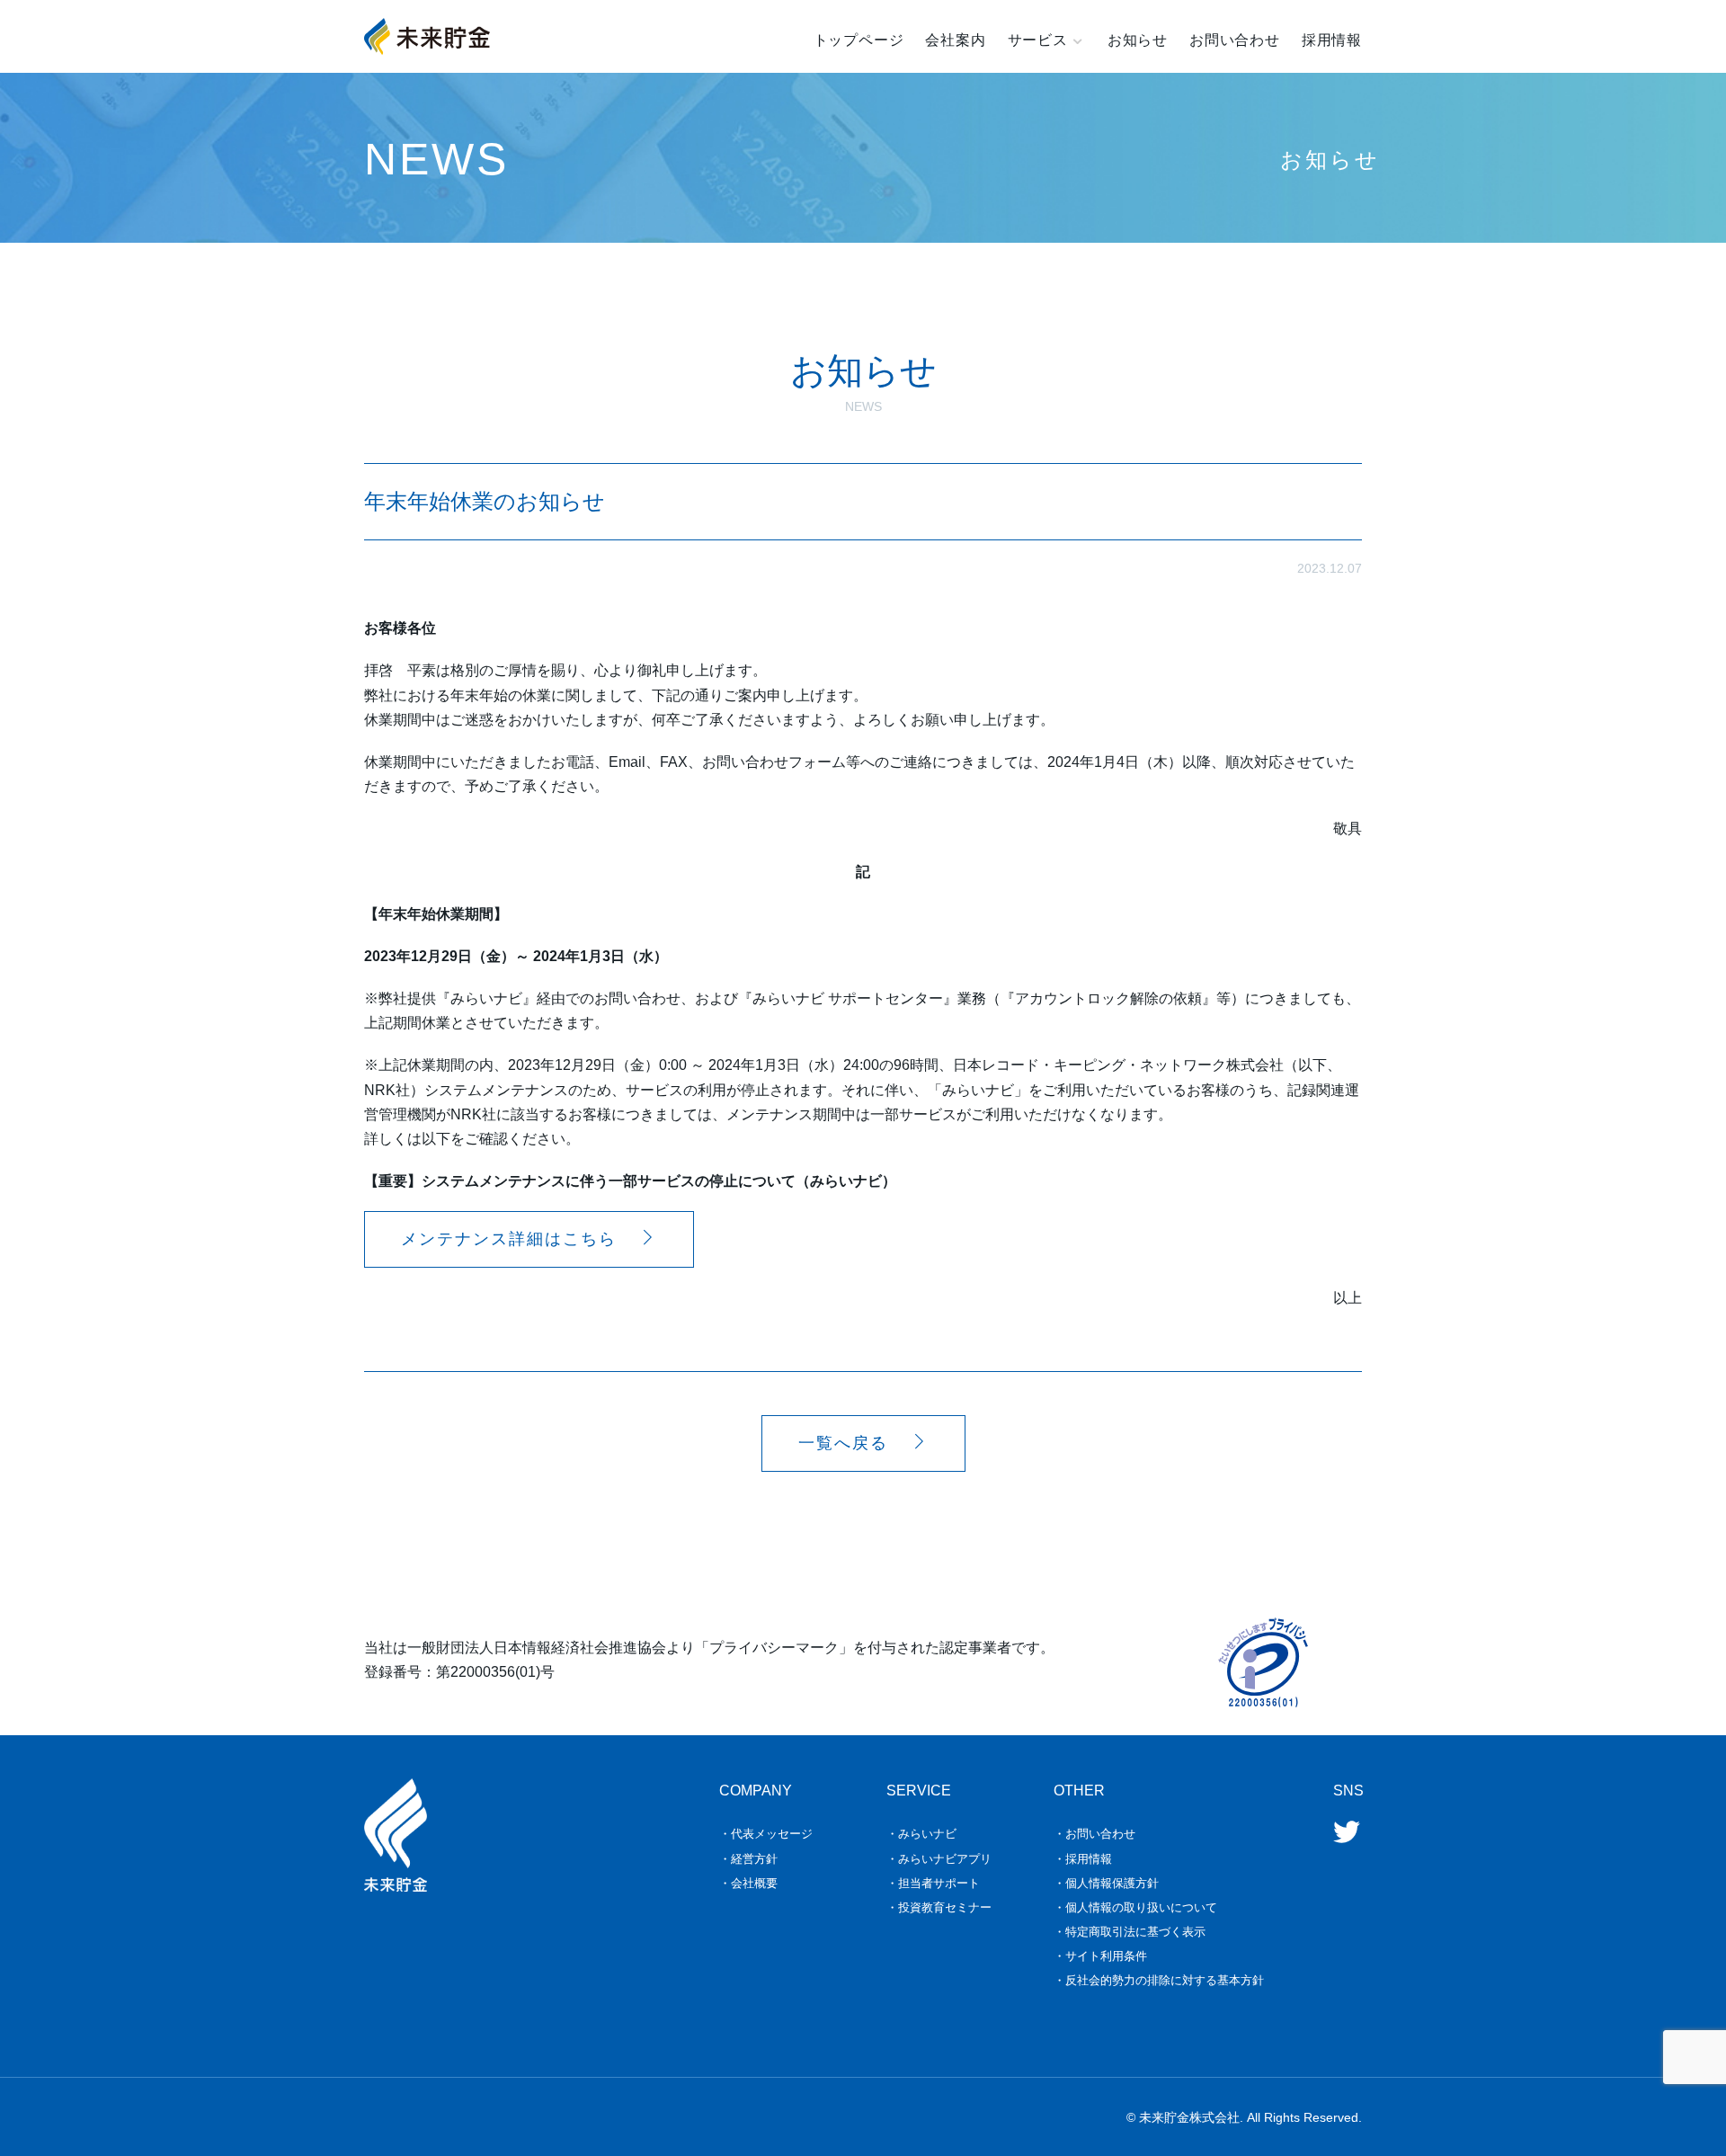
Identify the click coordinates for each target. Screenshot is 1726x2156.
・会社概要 (748, 1883)
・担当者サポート (933, 1883)
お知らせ (1138, 40)
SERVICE (919, 1791)
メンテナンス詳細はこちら (509, 1239)
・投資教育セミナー (939, 1907)
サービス (1038, 40)
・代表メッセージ (766, 1834)
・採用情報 (1083, 1859)
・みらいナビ (921, 1834)
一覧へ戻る (843, 1443)
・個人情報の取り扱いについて (1135, 1907)
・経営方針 (748, 1859)
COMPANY (756, 1791)
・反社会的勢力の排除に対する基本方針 (1159, 1980)
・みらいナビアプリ (939, 1859)
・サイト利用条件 (1100, 1956)
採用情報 (1332, 40)
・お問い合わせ (1094, 1834)
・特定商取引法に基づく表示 (1130, 1932)
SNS (1348, 1791)
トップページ (859, 40)
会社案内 (955, 40)
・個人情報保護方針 (1106, 1883)
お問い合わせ (1235, 40)
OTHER (1079, 1791)
